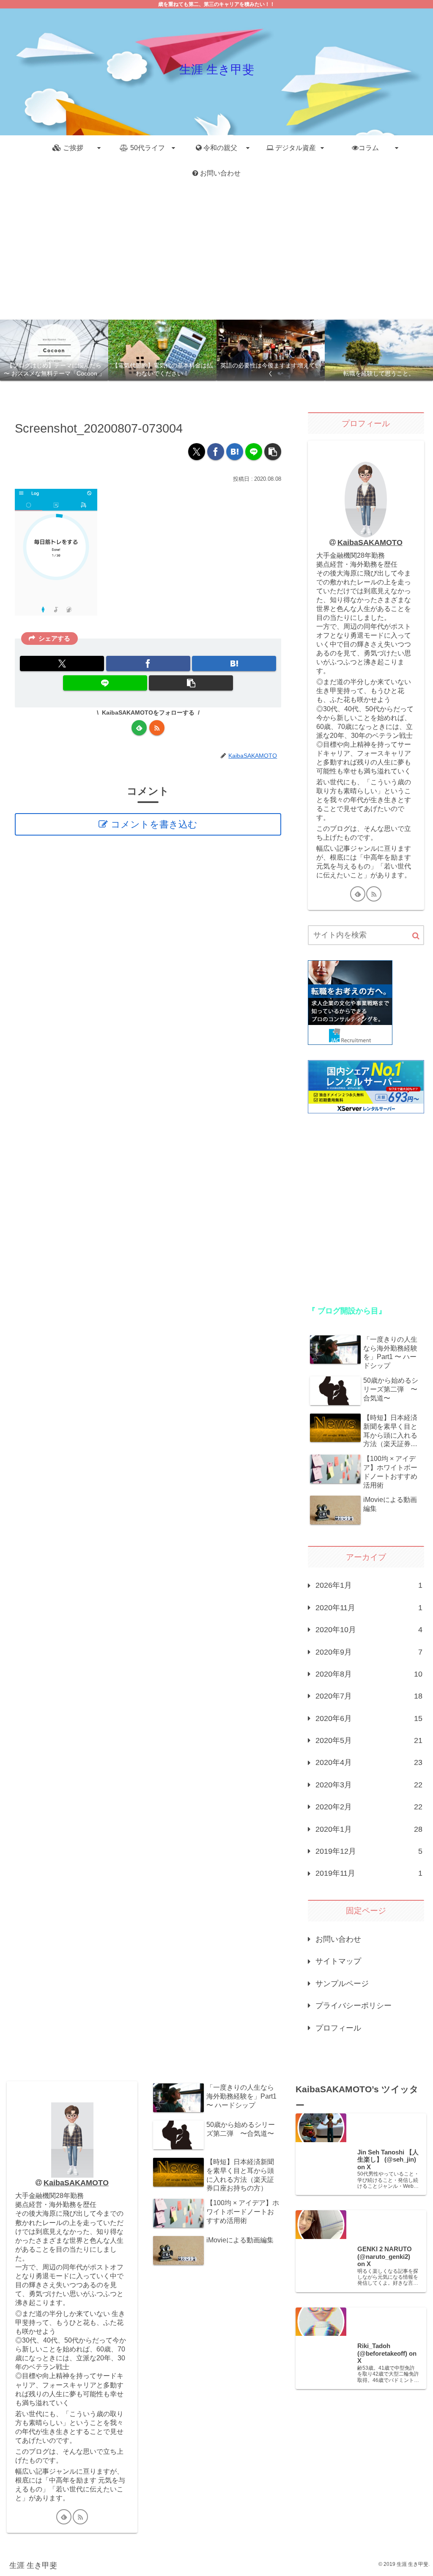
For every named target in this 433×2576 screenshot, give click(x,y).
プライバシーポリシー (354, 2006)
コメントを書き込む (154, 824)
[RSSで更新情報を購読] (157, 728)
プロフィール (338, 2028)
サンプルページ (342, 1984)
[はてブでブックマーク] (235, 452)
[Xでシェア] (197, 452)
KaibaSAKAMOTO (370, 543)
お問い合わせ (338, 1939)
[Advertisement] (216, 253)
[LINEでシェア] (254, 452)
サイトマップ (338, 1961)
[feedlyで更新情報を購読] (139, 728)
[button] (273, 452)
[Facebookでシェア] (216, 452)
